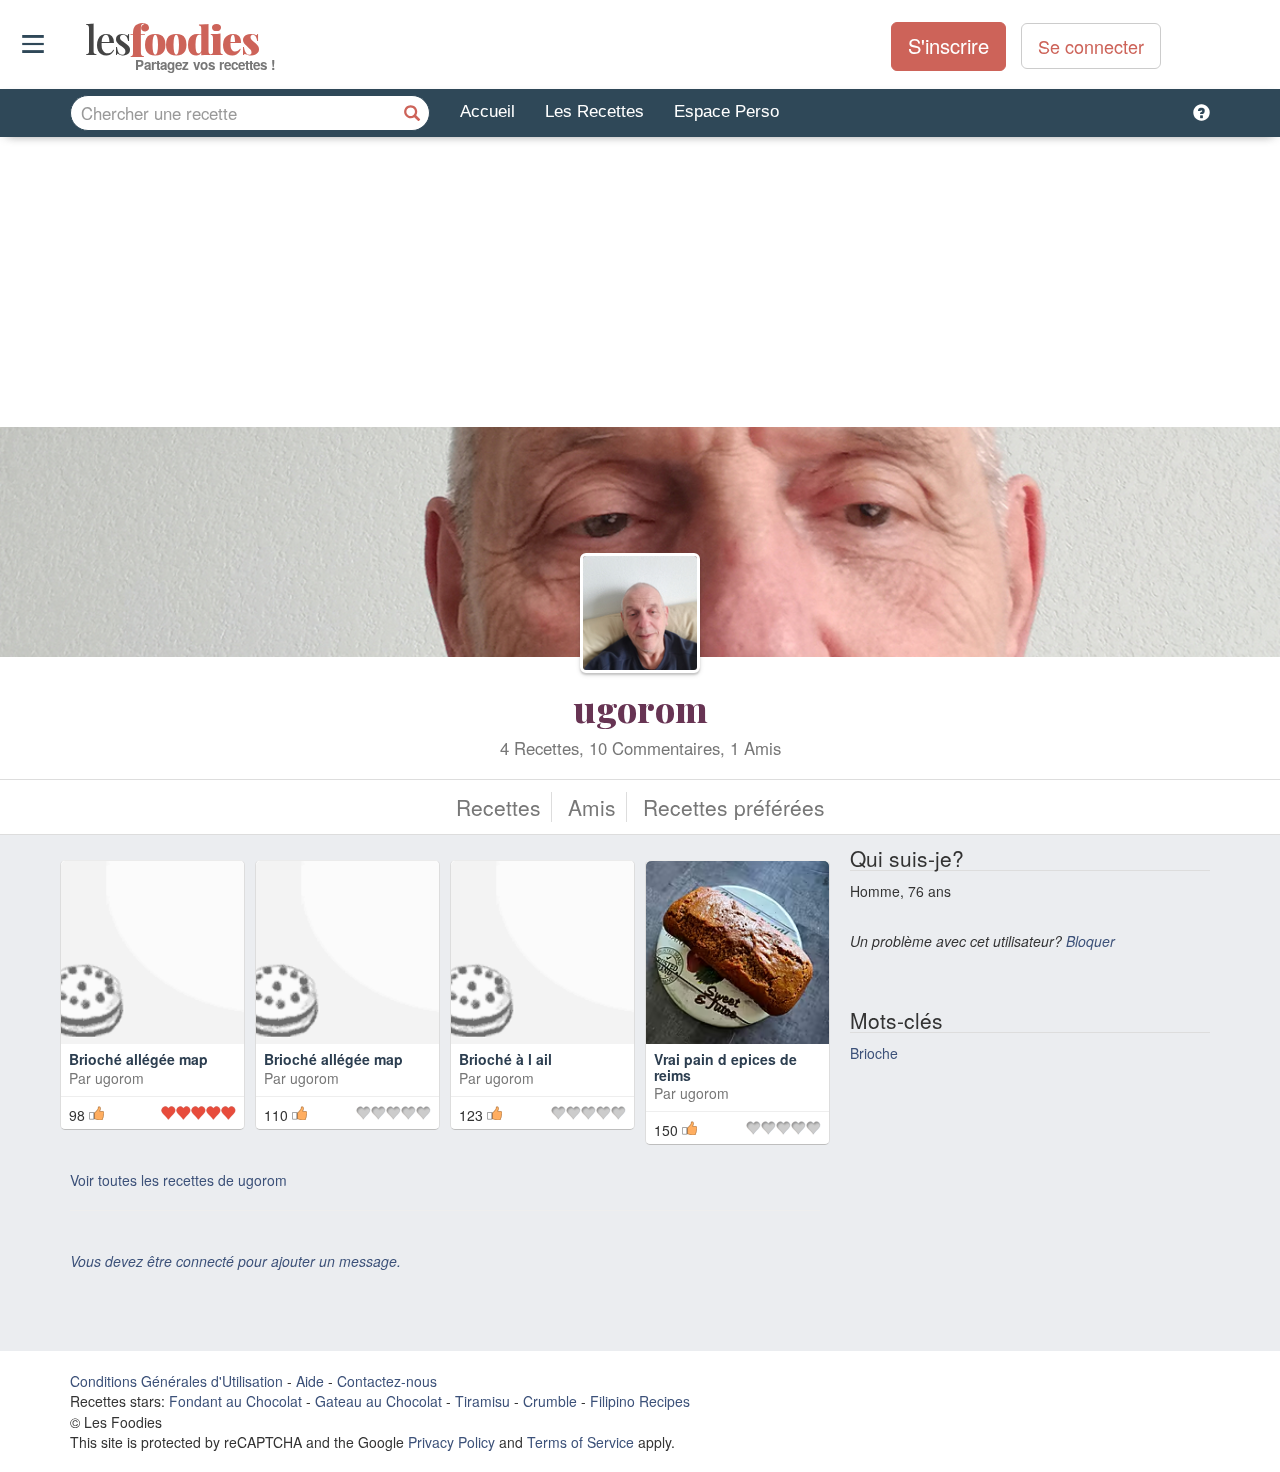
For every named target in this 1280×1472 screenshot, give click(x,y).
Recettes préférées (734, 807)
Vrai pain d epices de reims (725, 1066)
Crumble (550, 1401)
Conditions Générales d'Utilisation (176, 1381)
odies (87, 40)
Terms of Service (580, 1442)
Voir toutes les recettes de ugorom (178, 1180)
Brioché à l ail (505, 1059)
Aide (310, 1381)
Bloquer (1090, 941)
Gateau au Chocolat (378, 1401)
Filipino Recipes (640, 1401)
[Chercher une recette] (412, 113)
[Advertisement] (640, 287)
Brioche (874, 1053)
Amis (592, 807)
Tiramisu (482, 1401)
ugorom (640, 708)
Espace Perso (726, 111)
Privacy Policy (451, 1442)
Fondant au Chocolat (235, 1401)
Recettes (498, 807)
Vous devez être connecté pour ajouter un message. (235, 1261)
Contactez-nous (387, 1381)
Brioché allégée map (138, 1059)
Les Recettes (594, 111)
